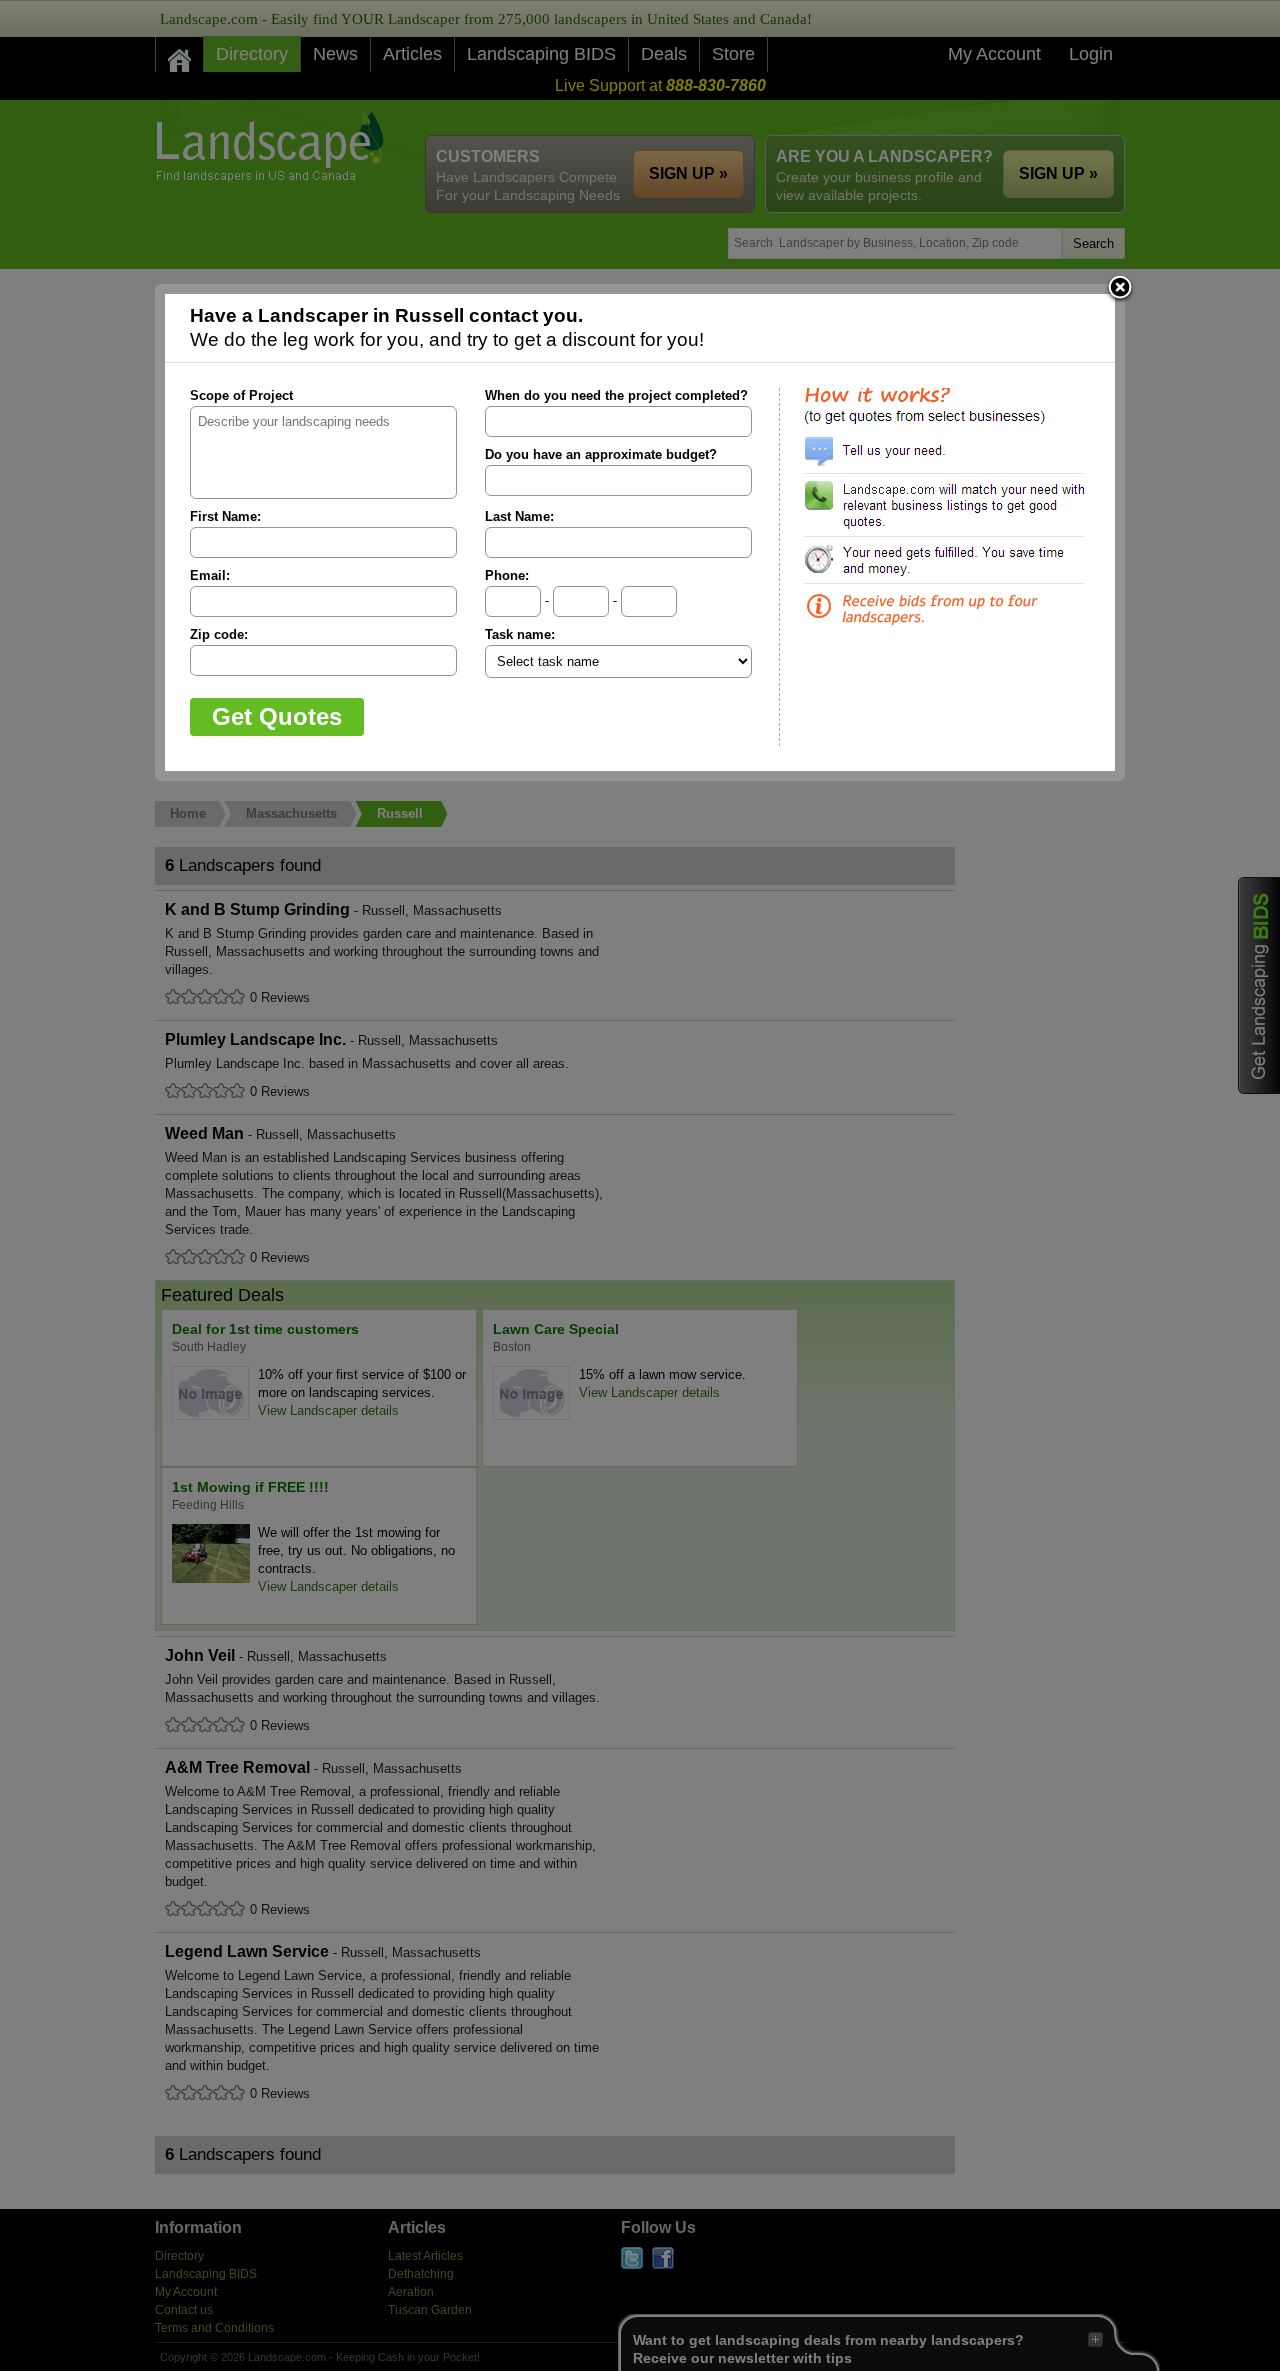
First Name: (225, 516)
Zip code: (219, 634)
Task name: (520, 634)
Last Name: (519, 516)
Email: (210, 575)
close (1120, 289)
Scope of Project (241, 395)
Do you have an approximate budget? (601, 454)
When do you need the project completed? (616, 395)
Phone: (507, 575)
